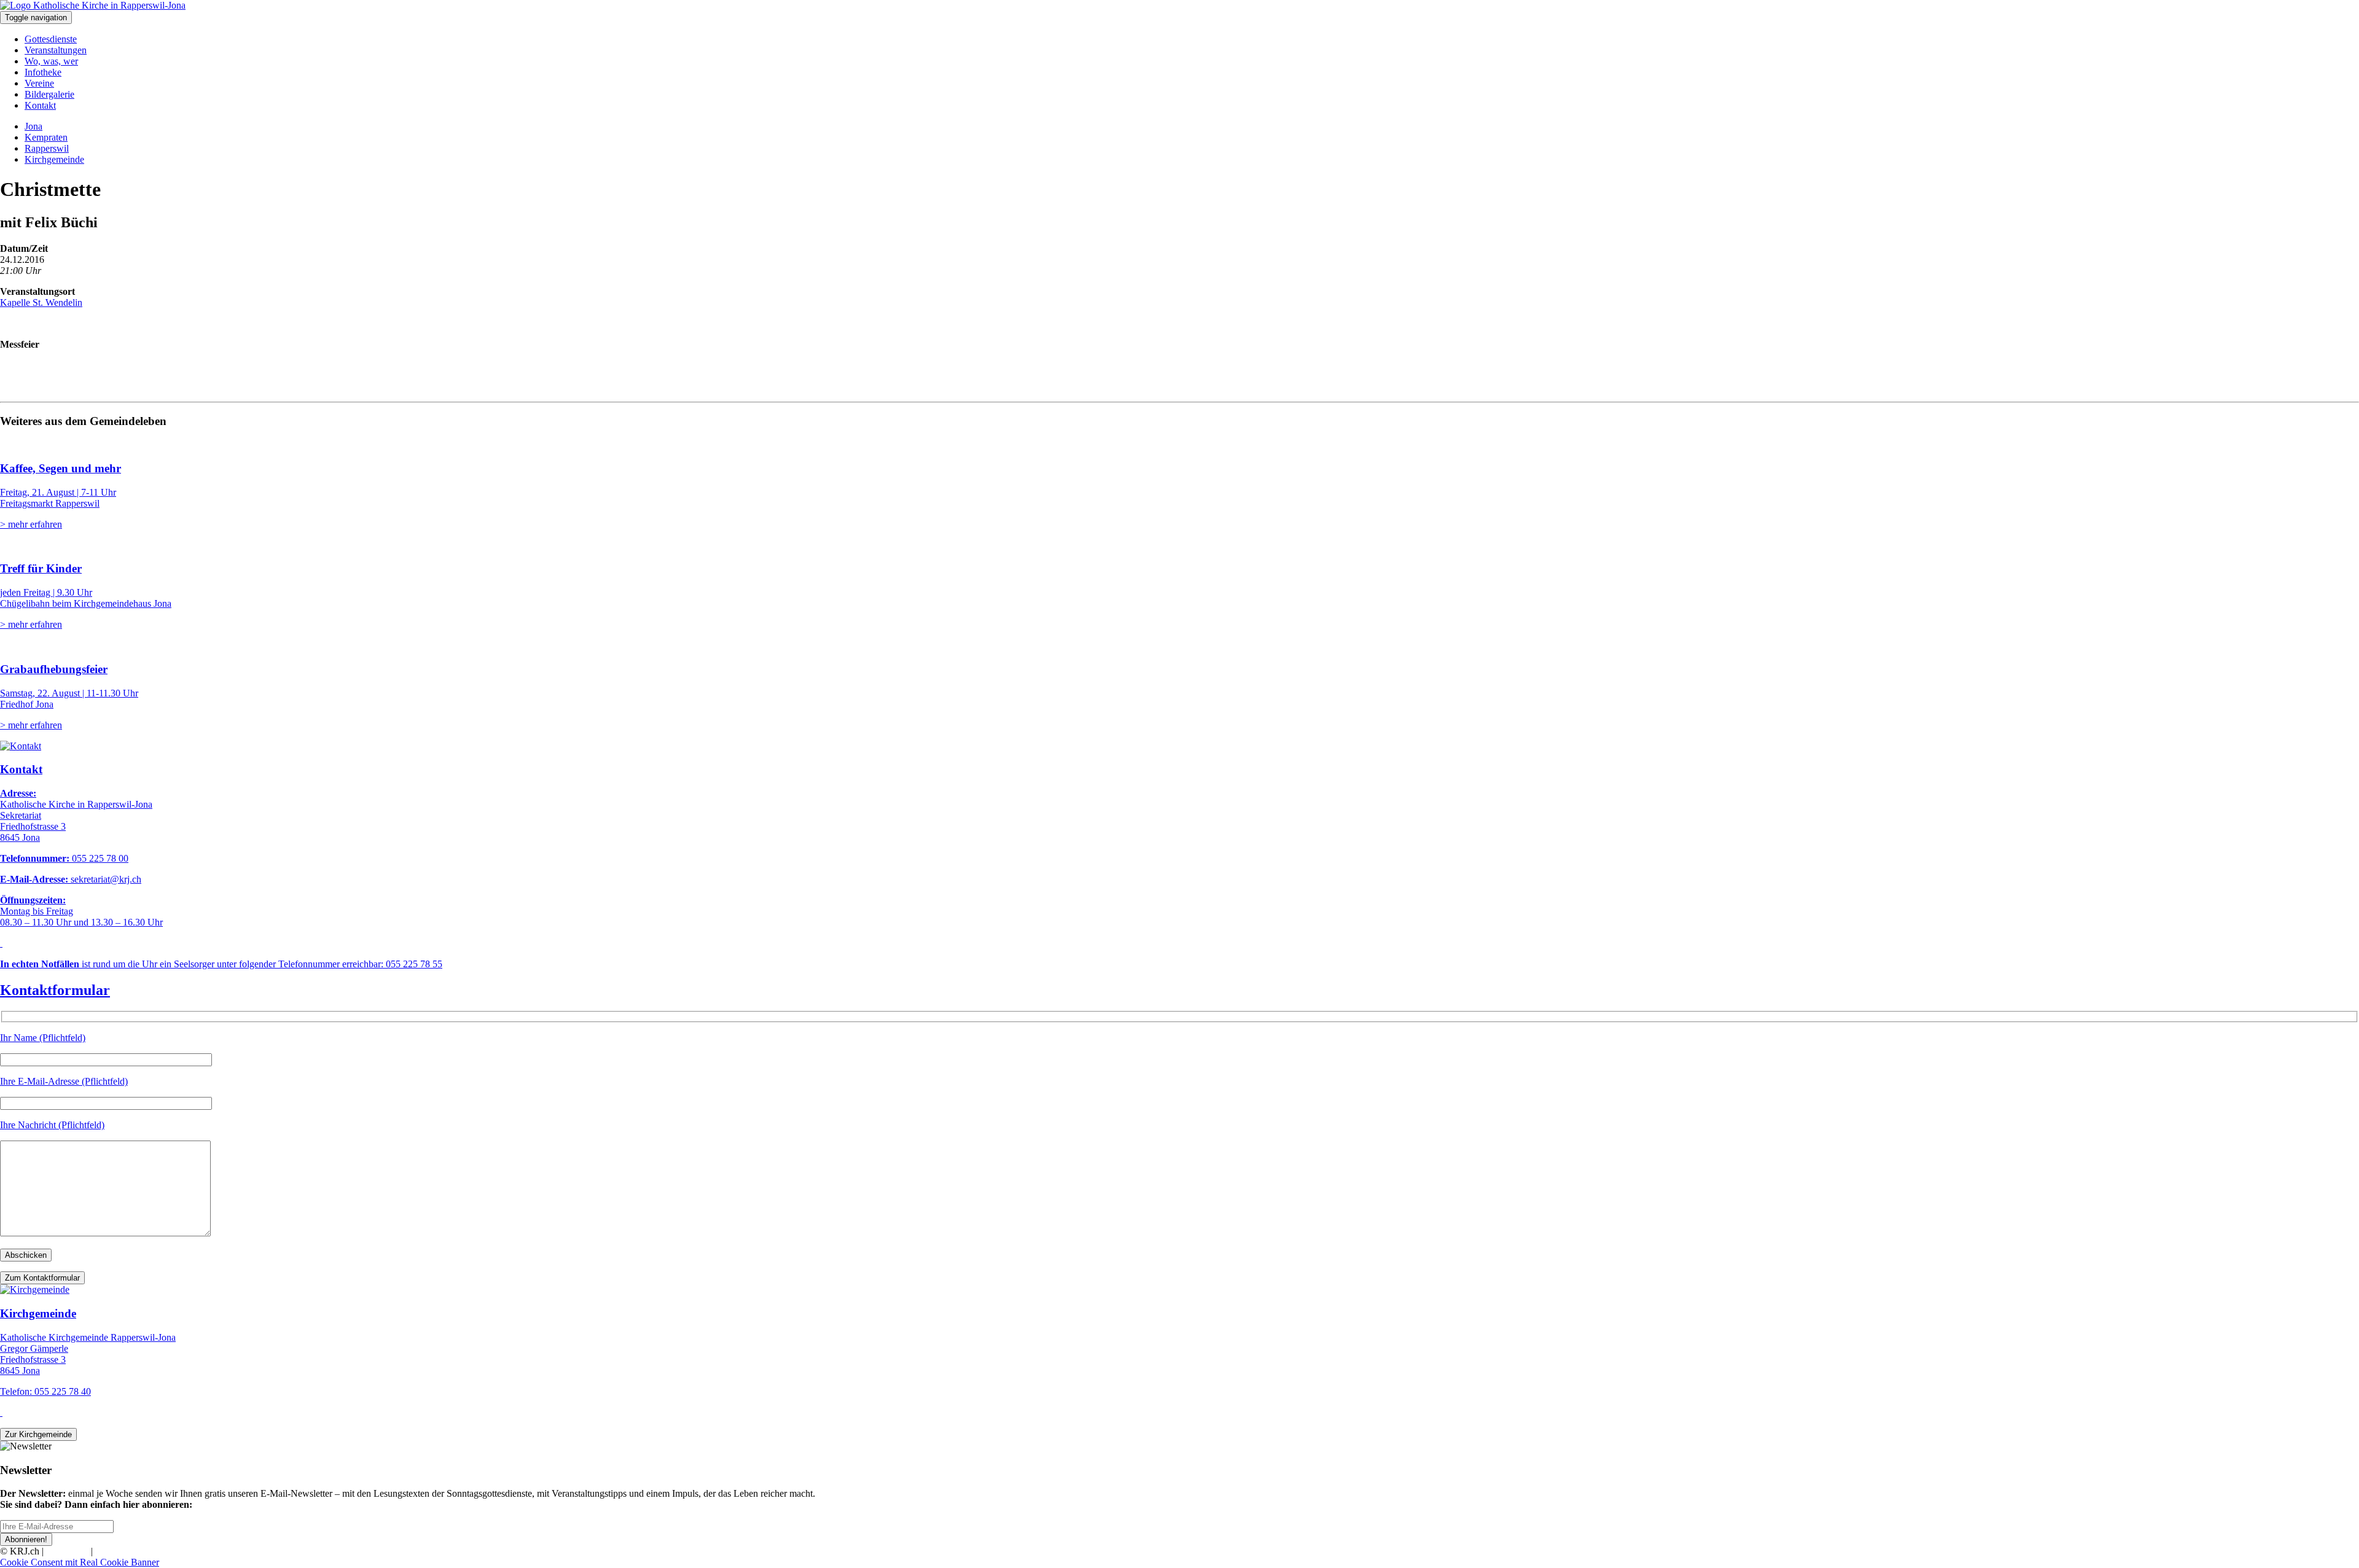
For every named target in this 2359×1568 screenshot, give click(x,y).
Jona (33, 126)
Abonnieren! (26, 1539)
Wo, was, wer (51, 61)
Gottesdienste (51, 39)
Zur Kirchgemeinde (38, 1434)
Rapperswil (47, 148)
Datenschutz (119, 1551)
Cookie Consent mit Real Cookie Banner (80, 1562)
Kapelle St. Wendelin (41, 302)
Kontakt (40, 105)
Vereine (39, 83)
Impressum (67, 1551)
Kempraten (46, 137)
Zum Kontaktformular (42, 1278)
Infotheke (43, 72)
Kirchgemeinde (54, 159)
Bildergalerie (49, 94)
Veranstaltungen (56, 50)
